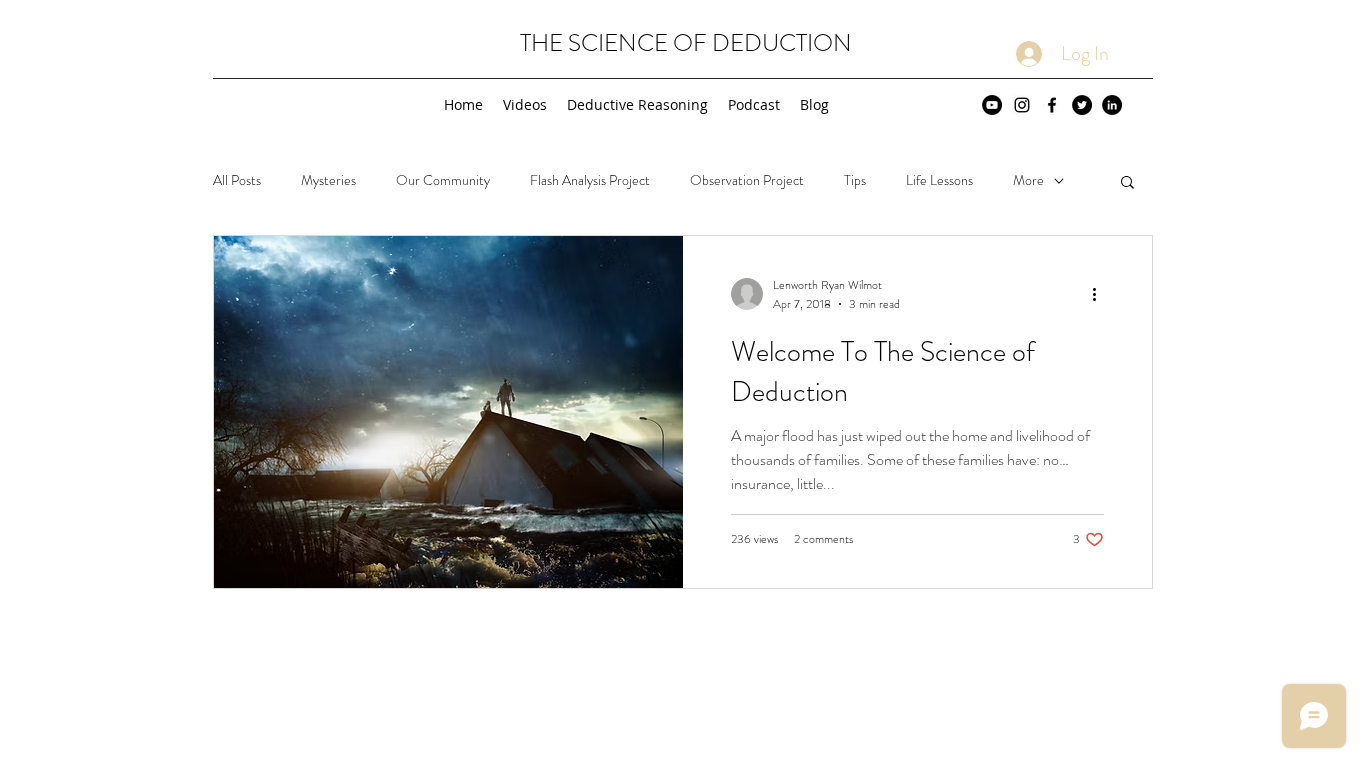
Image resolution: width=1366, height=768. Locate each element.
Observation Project (747, 180)
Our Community (443, 180)
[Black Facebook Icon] (1052, 105)
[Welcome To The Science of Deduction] (448, 412)
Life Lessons (939, 180)
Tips (855, 180)
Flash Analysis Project (590, 180)
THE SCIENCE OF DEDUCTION (686, 43)
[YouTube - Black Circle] (992, 105)
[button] (1127, 183)
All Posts (237, 180)
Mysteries (328, 180)
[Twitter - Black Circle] (1082, 105)
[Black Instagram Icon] (1022, 105)
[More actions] (1101, 294)
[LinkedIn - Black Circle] (1112, 105)
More (1028, 180)
